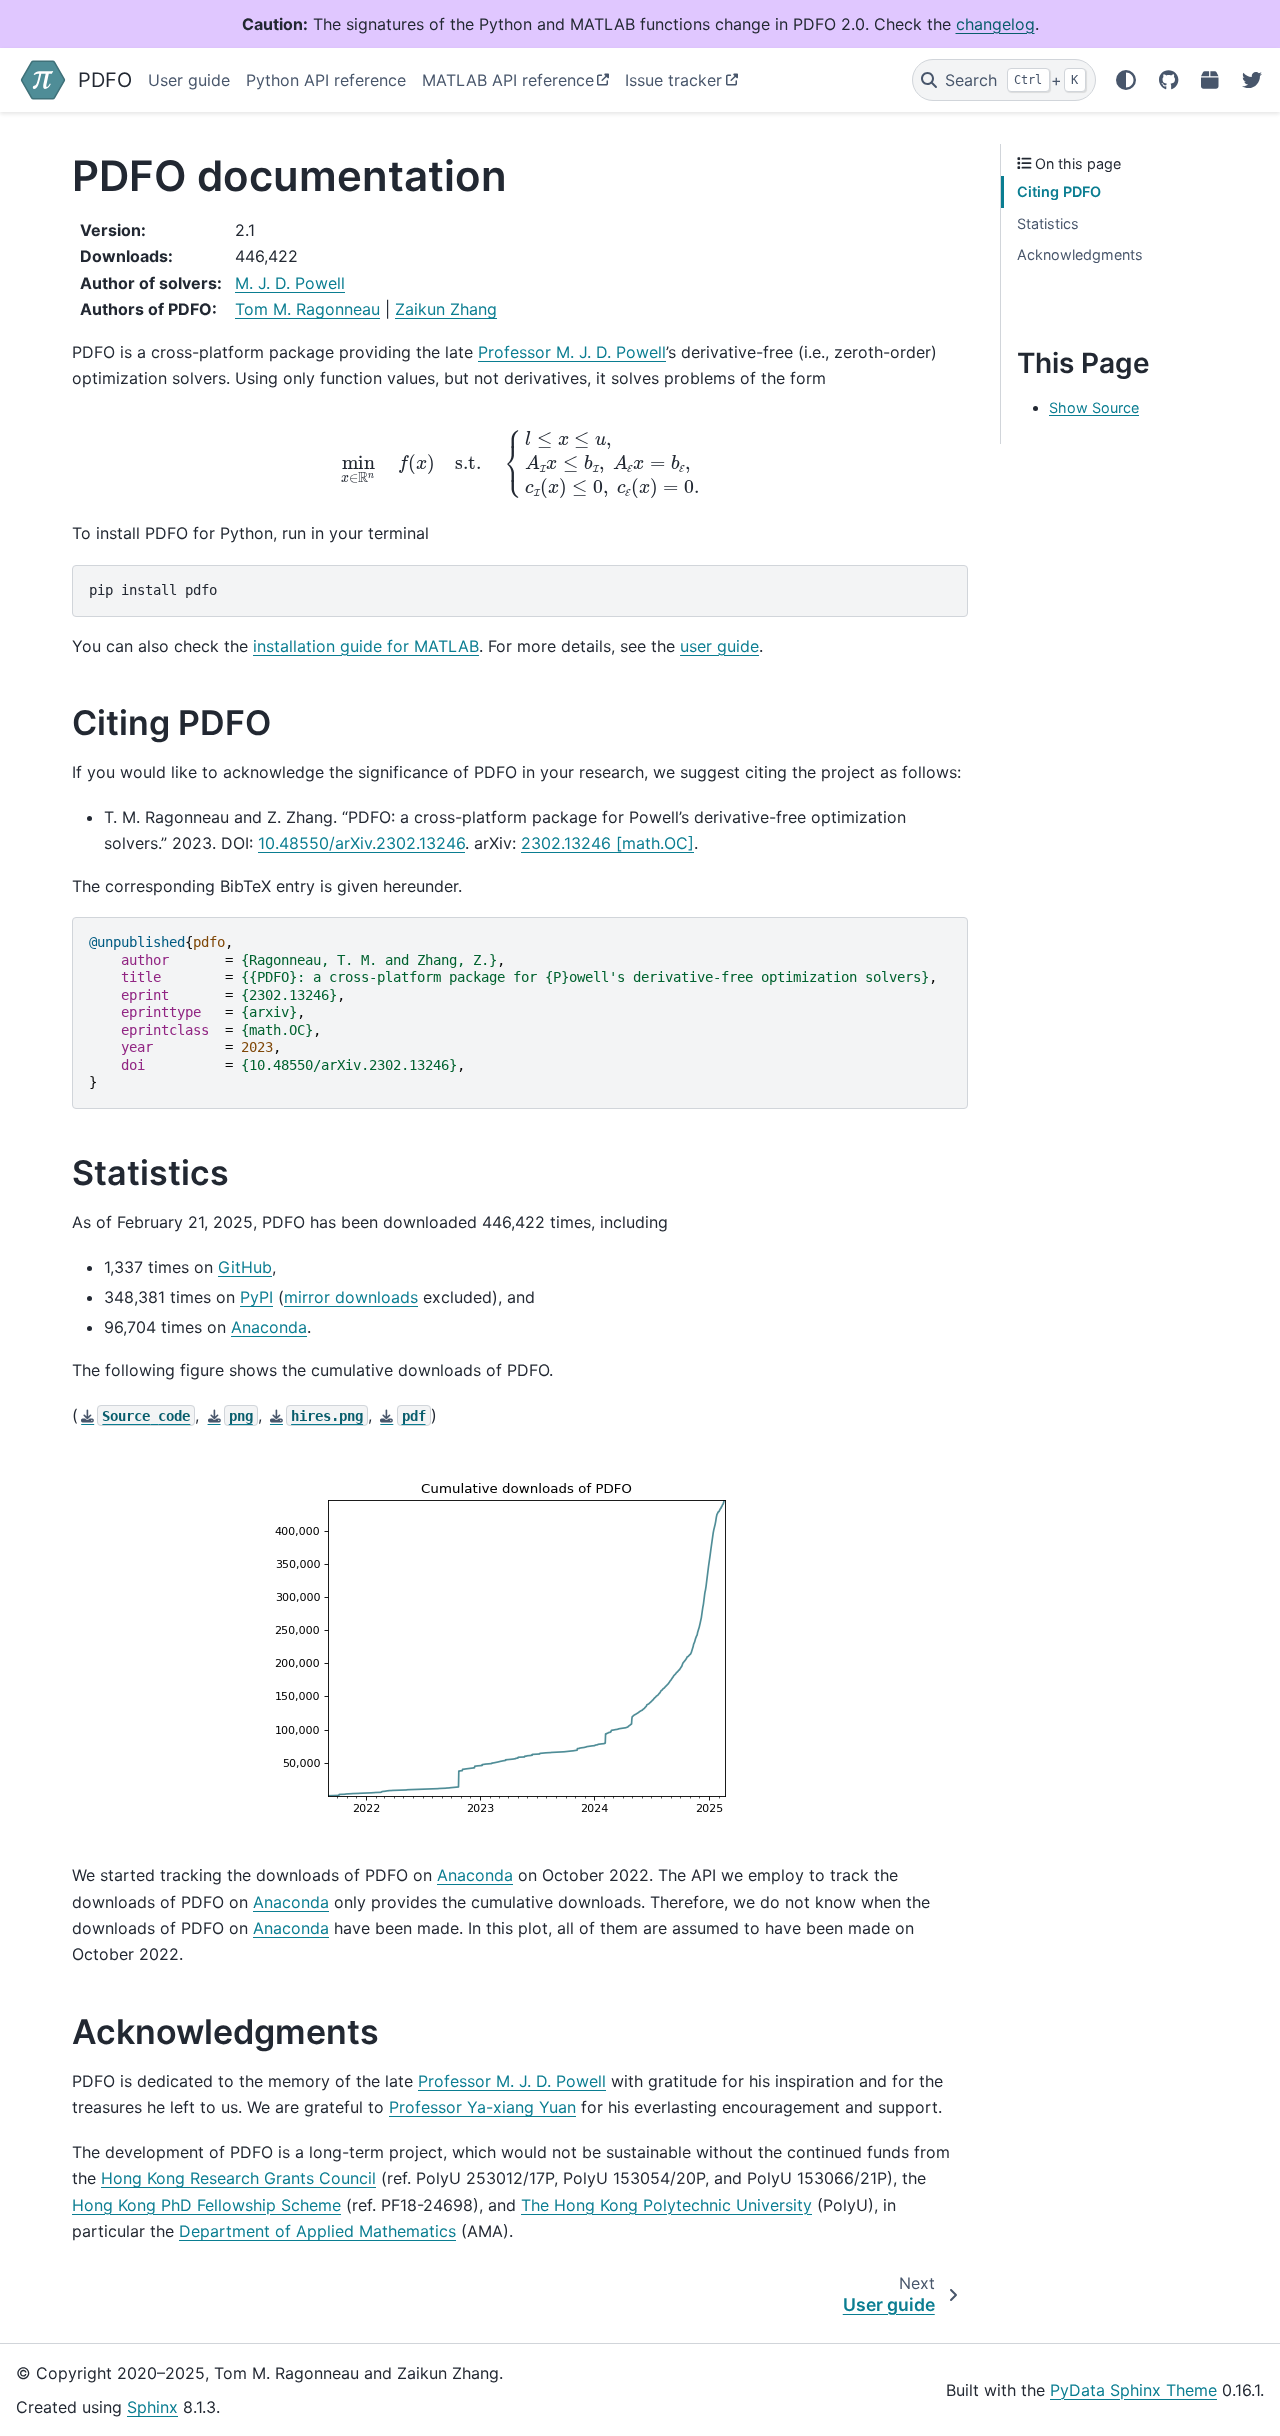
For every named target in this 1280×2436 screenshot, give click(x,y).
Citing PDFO (1059, 191)
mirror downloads (351, 1297)
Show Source (1094, 407)
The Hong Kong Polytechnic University (666, 2205)
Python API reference (326, 80)
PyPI (256, 1297)
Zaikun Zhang (446, 309)
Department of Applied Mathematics (317, 2231)
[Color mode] (1126, 80)
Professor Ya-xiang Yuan (482, 2107)
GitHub (245, 1267)
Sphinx (152, 2407)
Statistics (1048, 223)
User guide (189, 80)
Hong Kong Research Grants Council (238, 2178)
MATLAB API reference (508, 80)
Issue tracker (673, 80)
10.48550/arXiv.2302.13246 (361, 843)
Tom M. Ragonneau (307, 309)
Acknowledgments (1080, 254)
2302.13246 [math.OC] (607, 843)
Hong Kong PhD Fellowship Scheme (206, 2205)
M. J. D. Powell (290, 283)
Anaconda (269, 1327)
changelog (995, 24)
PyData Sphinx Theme (1133, 2390)
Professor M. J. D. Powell (572, 352)
